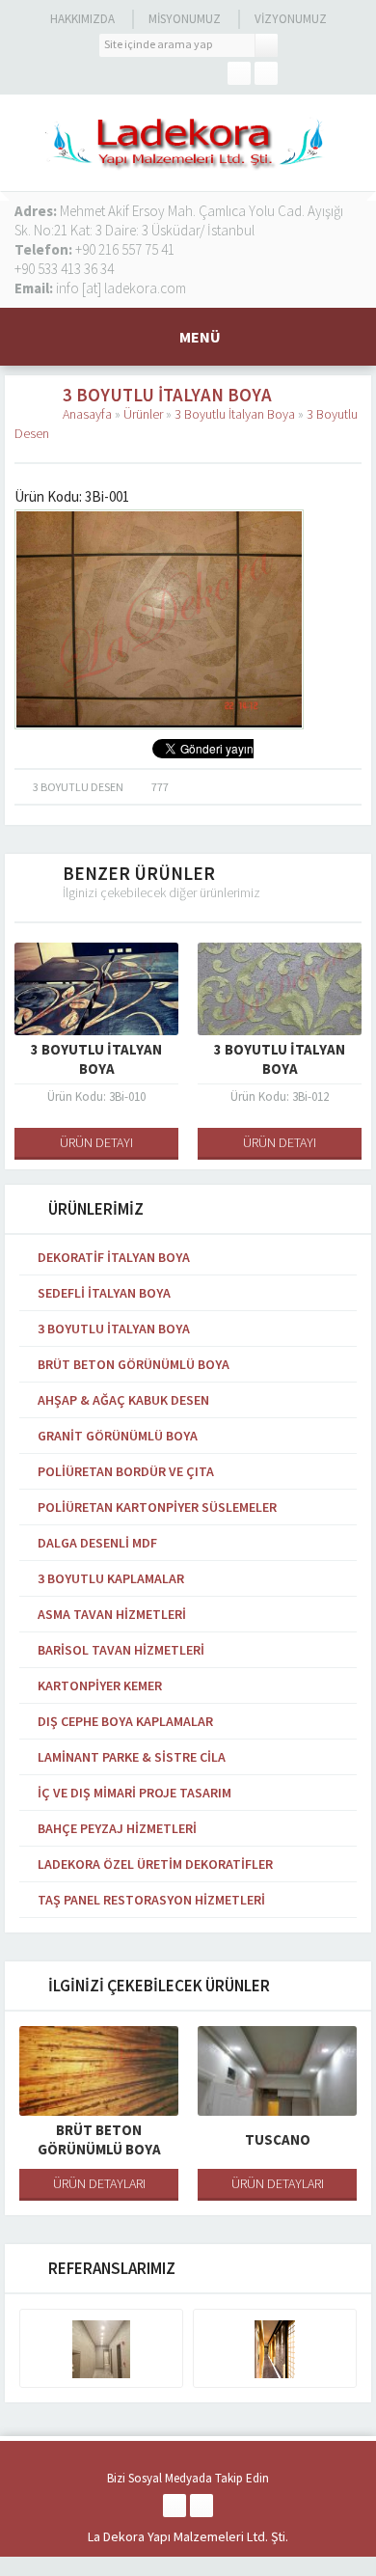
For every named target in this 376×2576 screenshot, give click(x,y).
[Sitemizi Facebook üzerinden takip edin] (239, 73)
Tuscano (278, 2139)
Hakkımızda (82, 19)
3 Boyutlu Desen (78, 787)
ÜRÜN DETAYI (96, 1142)
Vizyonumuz (291, 19)
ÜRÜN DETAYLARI (99, 2183)
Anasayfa (87, 414)
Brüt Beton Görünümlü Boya (99, 2139)
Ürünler (143, 414)
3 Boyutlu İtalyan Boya (235, 414)
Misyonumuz (185, 19)
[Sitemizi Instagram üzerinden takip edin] (266, 73)
